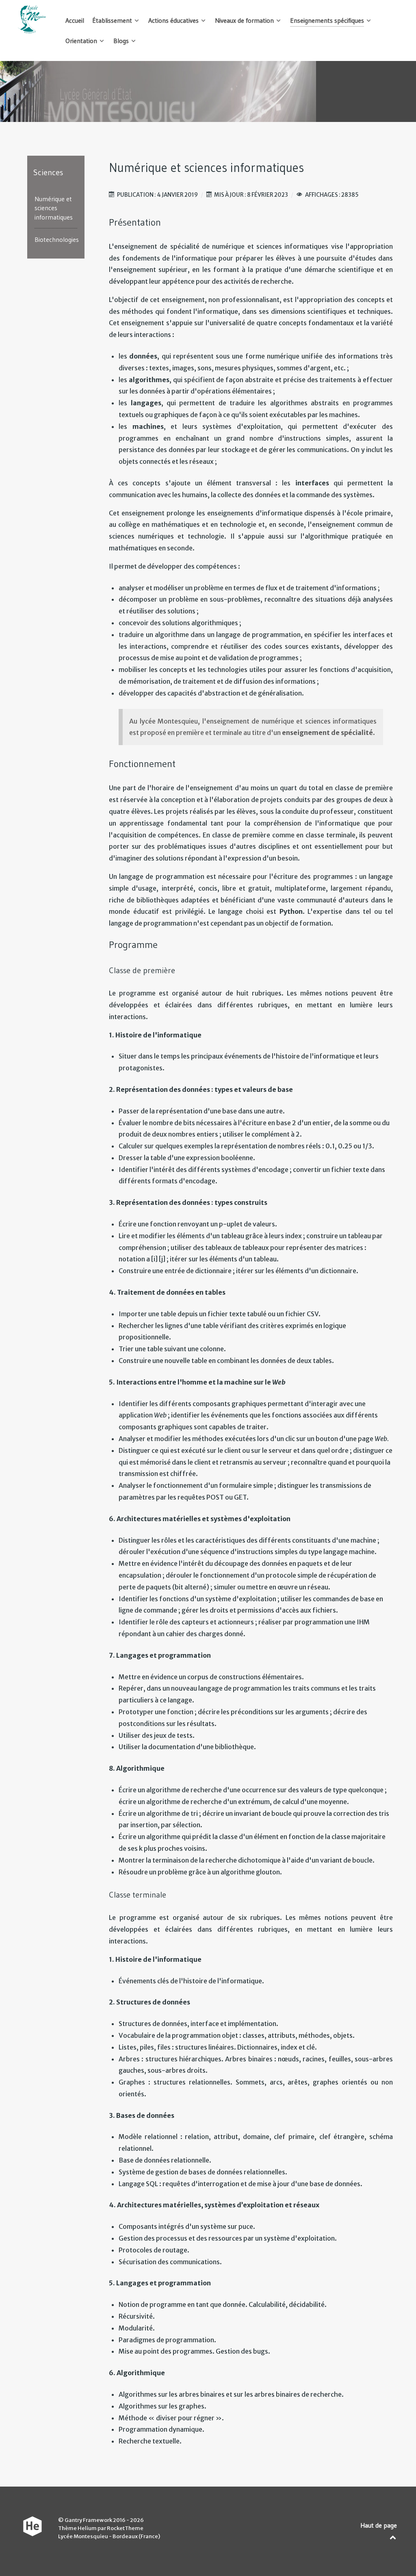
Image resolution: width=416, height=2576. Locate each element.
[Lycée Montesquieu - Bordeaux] (32, 20)
